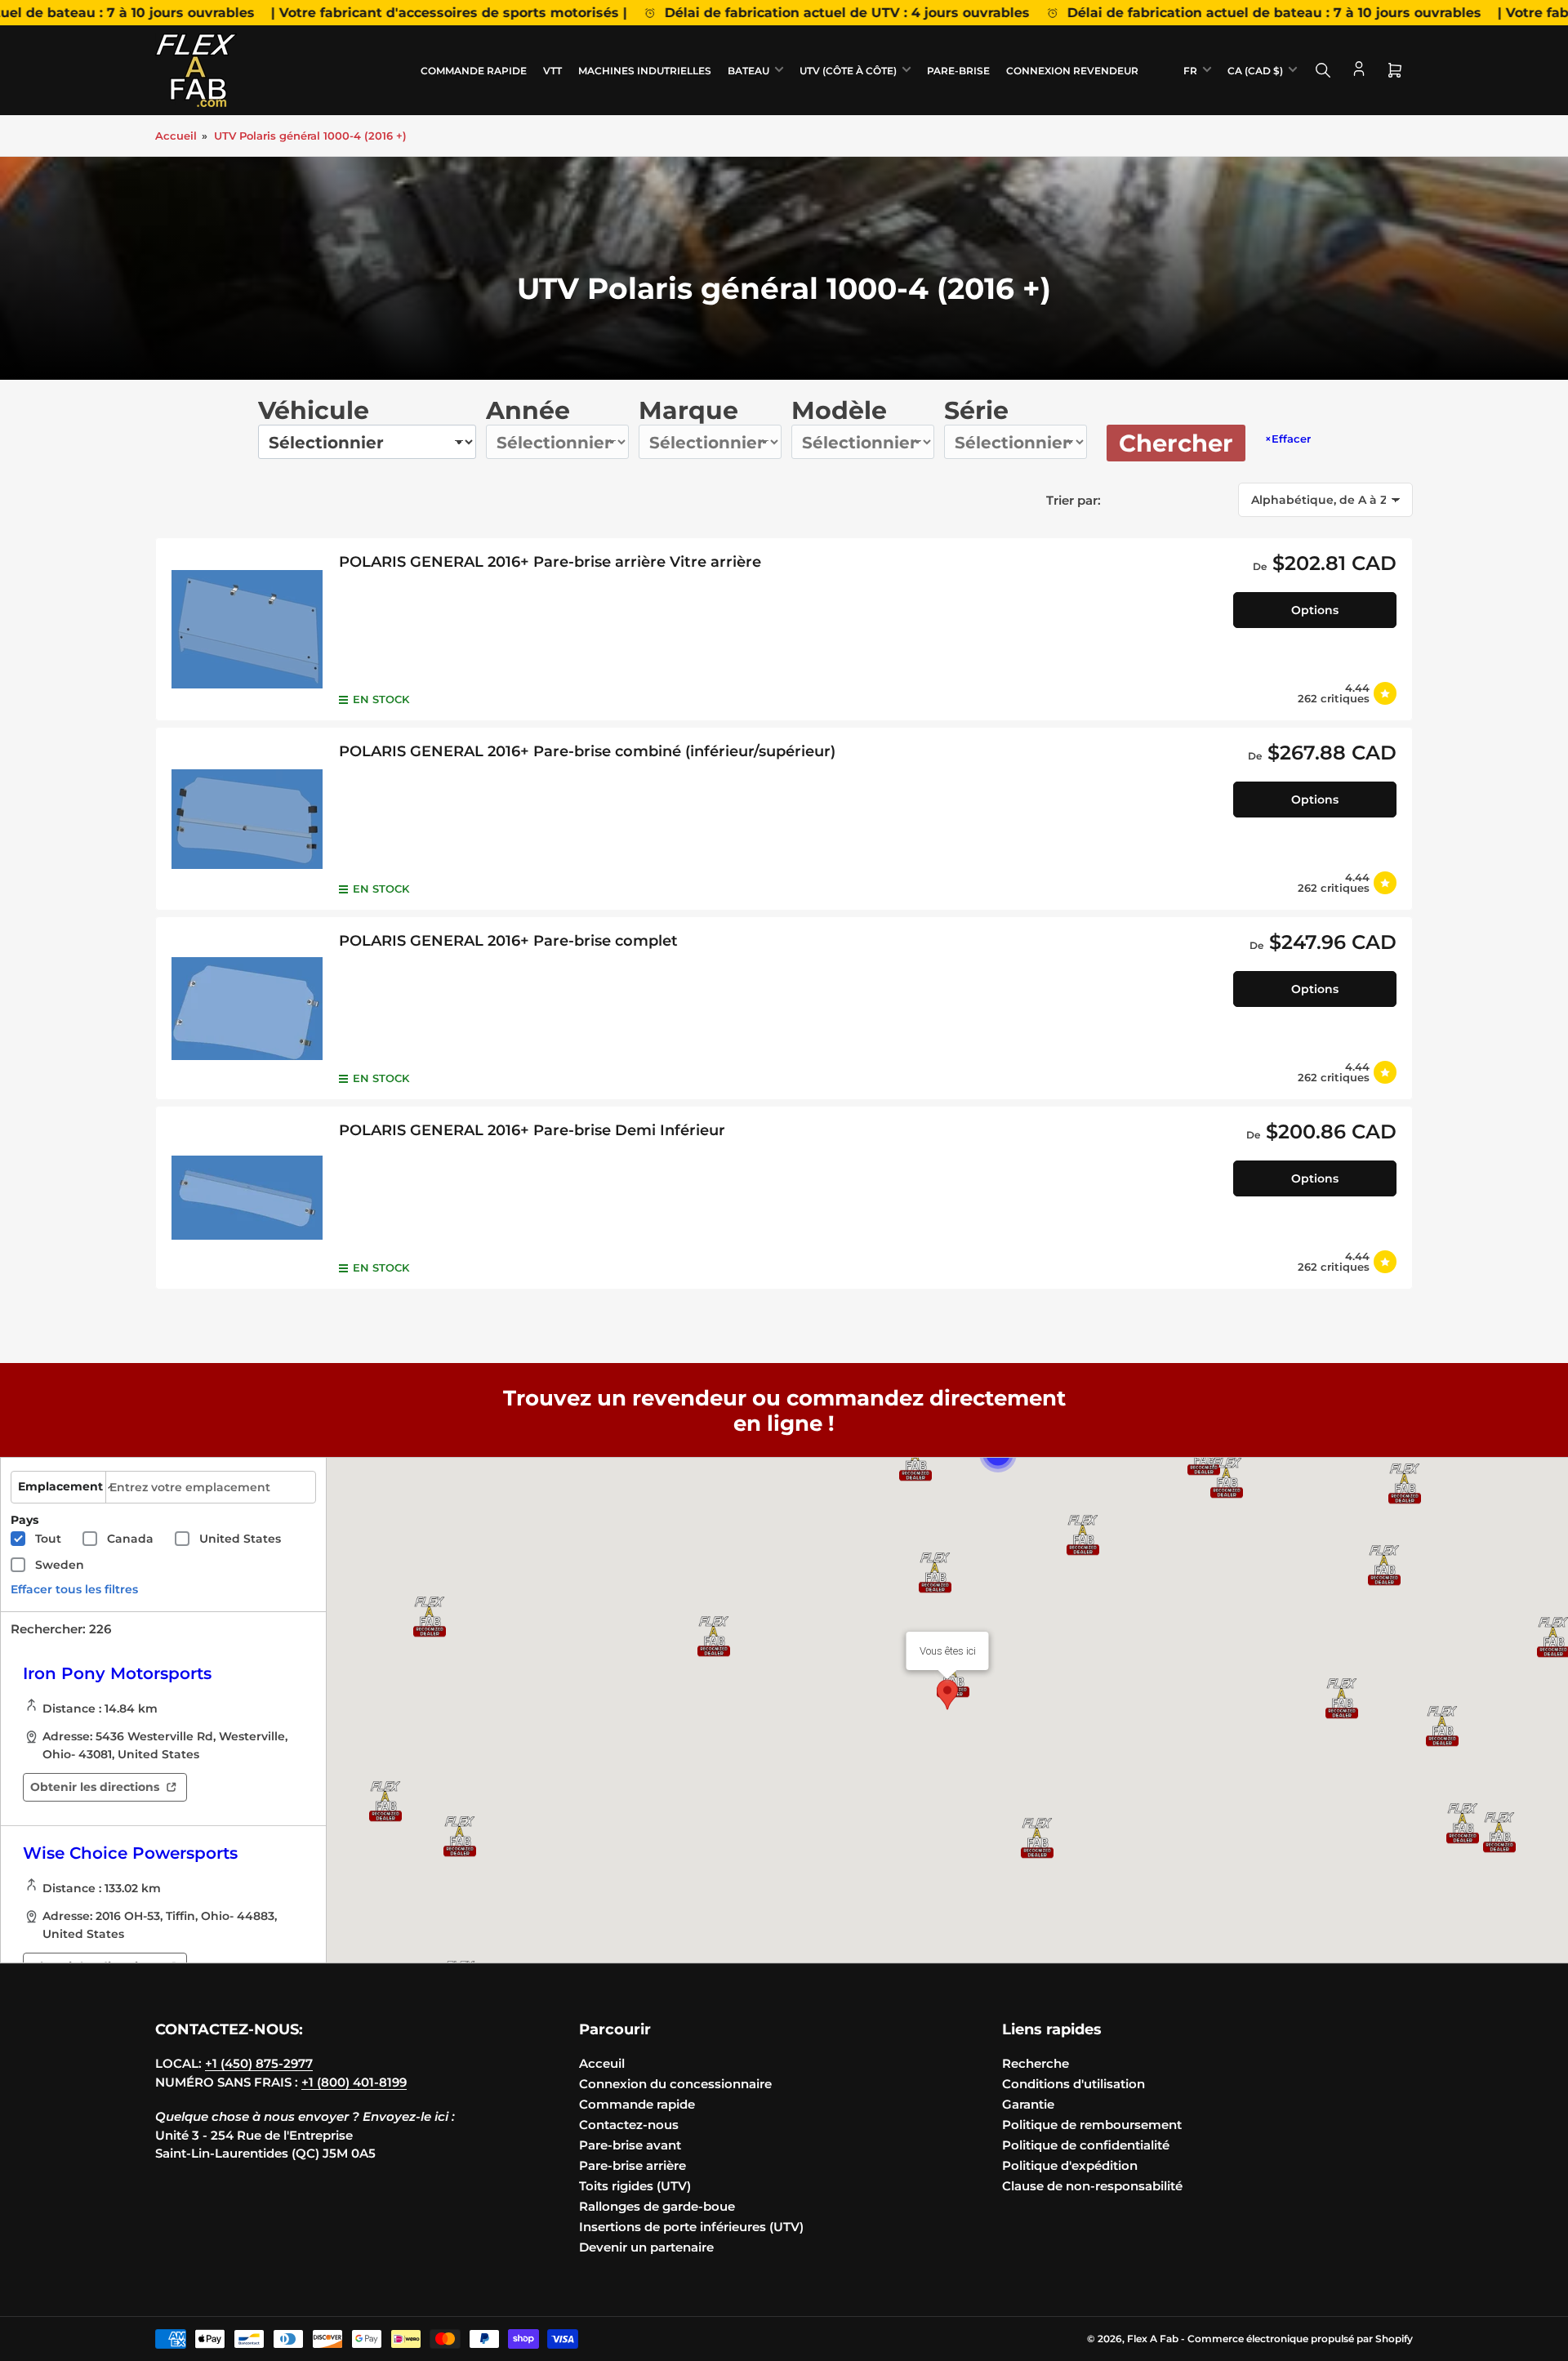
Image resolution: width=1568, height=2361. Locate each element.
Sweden (60, 1565)
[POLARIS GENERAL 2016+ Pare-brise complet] (247, 1008)
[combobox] (211, 1487)
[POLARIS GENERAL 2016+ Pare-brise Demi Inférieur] (247, 1198)
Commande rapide (474, 71)
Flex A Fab (1153, 2339)
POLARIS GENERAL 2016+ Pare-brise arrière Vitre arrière (550, 562)
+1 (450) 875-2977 (259, 2063)
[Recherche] (1323, 70)
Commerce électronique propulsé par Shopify (1300, 2339)
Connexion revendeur (1072, 71)
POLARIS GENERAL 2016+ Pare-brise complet (508, 941)
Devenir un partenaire (646, 2247)
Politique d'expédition (1070, 2165)
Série (976, 410)
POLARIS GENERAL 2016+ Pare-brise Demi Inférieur (532, 1130)
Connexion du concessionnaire (675, 2084)
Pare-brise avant (630, 2145)
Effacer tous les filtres (74, 1589)
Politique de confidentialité (1086, 2145)
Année (528, 410)
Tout (48, 1539)
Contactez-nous (629, 2125)
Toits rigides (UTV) (635, 2186)
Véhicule (314, 410)
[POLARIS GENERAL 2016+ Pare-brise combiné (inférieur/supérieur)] (247, 819)
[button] (1405, 1484)
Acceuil (602, 2063)
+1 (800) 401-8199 (354, 2082)
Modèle (839, 410)
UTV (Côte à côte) (848, 71)
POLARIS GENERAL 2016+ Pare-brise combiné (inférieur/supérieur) (587, 751)
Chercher (1176, 443)
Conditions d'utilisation (1074, 2084)
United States (240, 1539)
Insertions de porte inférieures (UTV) (691, 2227)
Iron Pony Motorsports (117, 1673)
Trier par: (1074, 500)
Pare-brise (958, 71)
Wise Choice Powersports (130, 1853)
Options (1315, 610)
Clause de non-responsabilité (1092, 2186)
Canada (130, 1539)
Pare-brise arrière (633, 2165)
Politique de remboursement (1092, 2125)
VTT (552, 71)
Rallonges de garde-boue (657, 2206)
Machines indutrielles (645, 71)
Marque (688, 410)
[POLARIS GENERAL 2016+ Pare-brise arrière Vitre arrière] (247, 629)
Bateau (748, 71)
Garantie (1028, 2104)
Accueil (176, 136)
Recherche (1036, 2063)
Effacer (1288, 439)
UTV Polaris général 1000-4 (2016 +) (310, 136)
